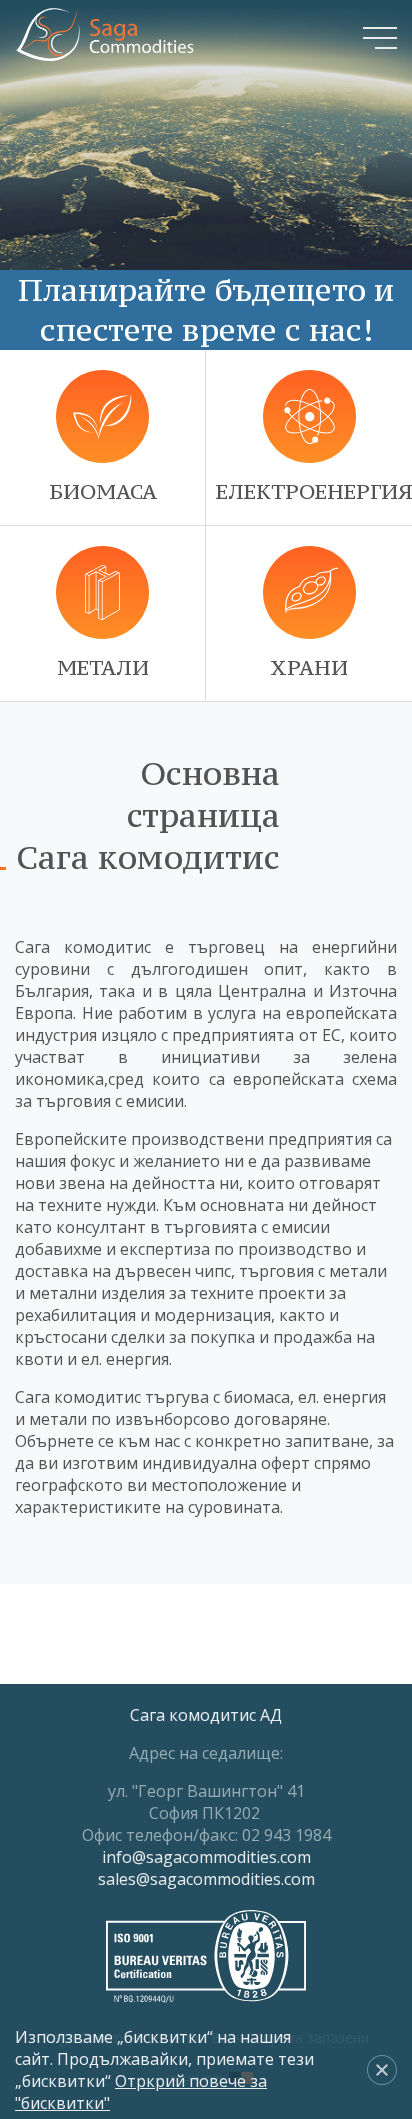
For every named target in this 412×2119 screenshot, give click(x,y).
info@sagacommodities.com (206, 1857)
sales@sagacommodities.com (206, 1879)
